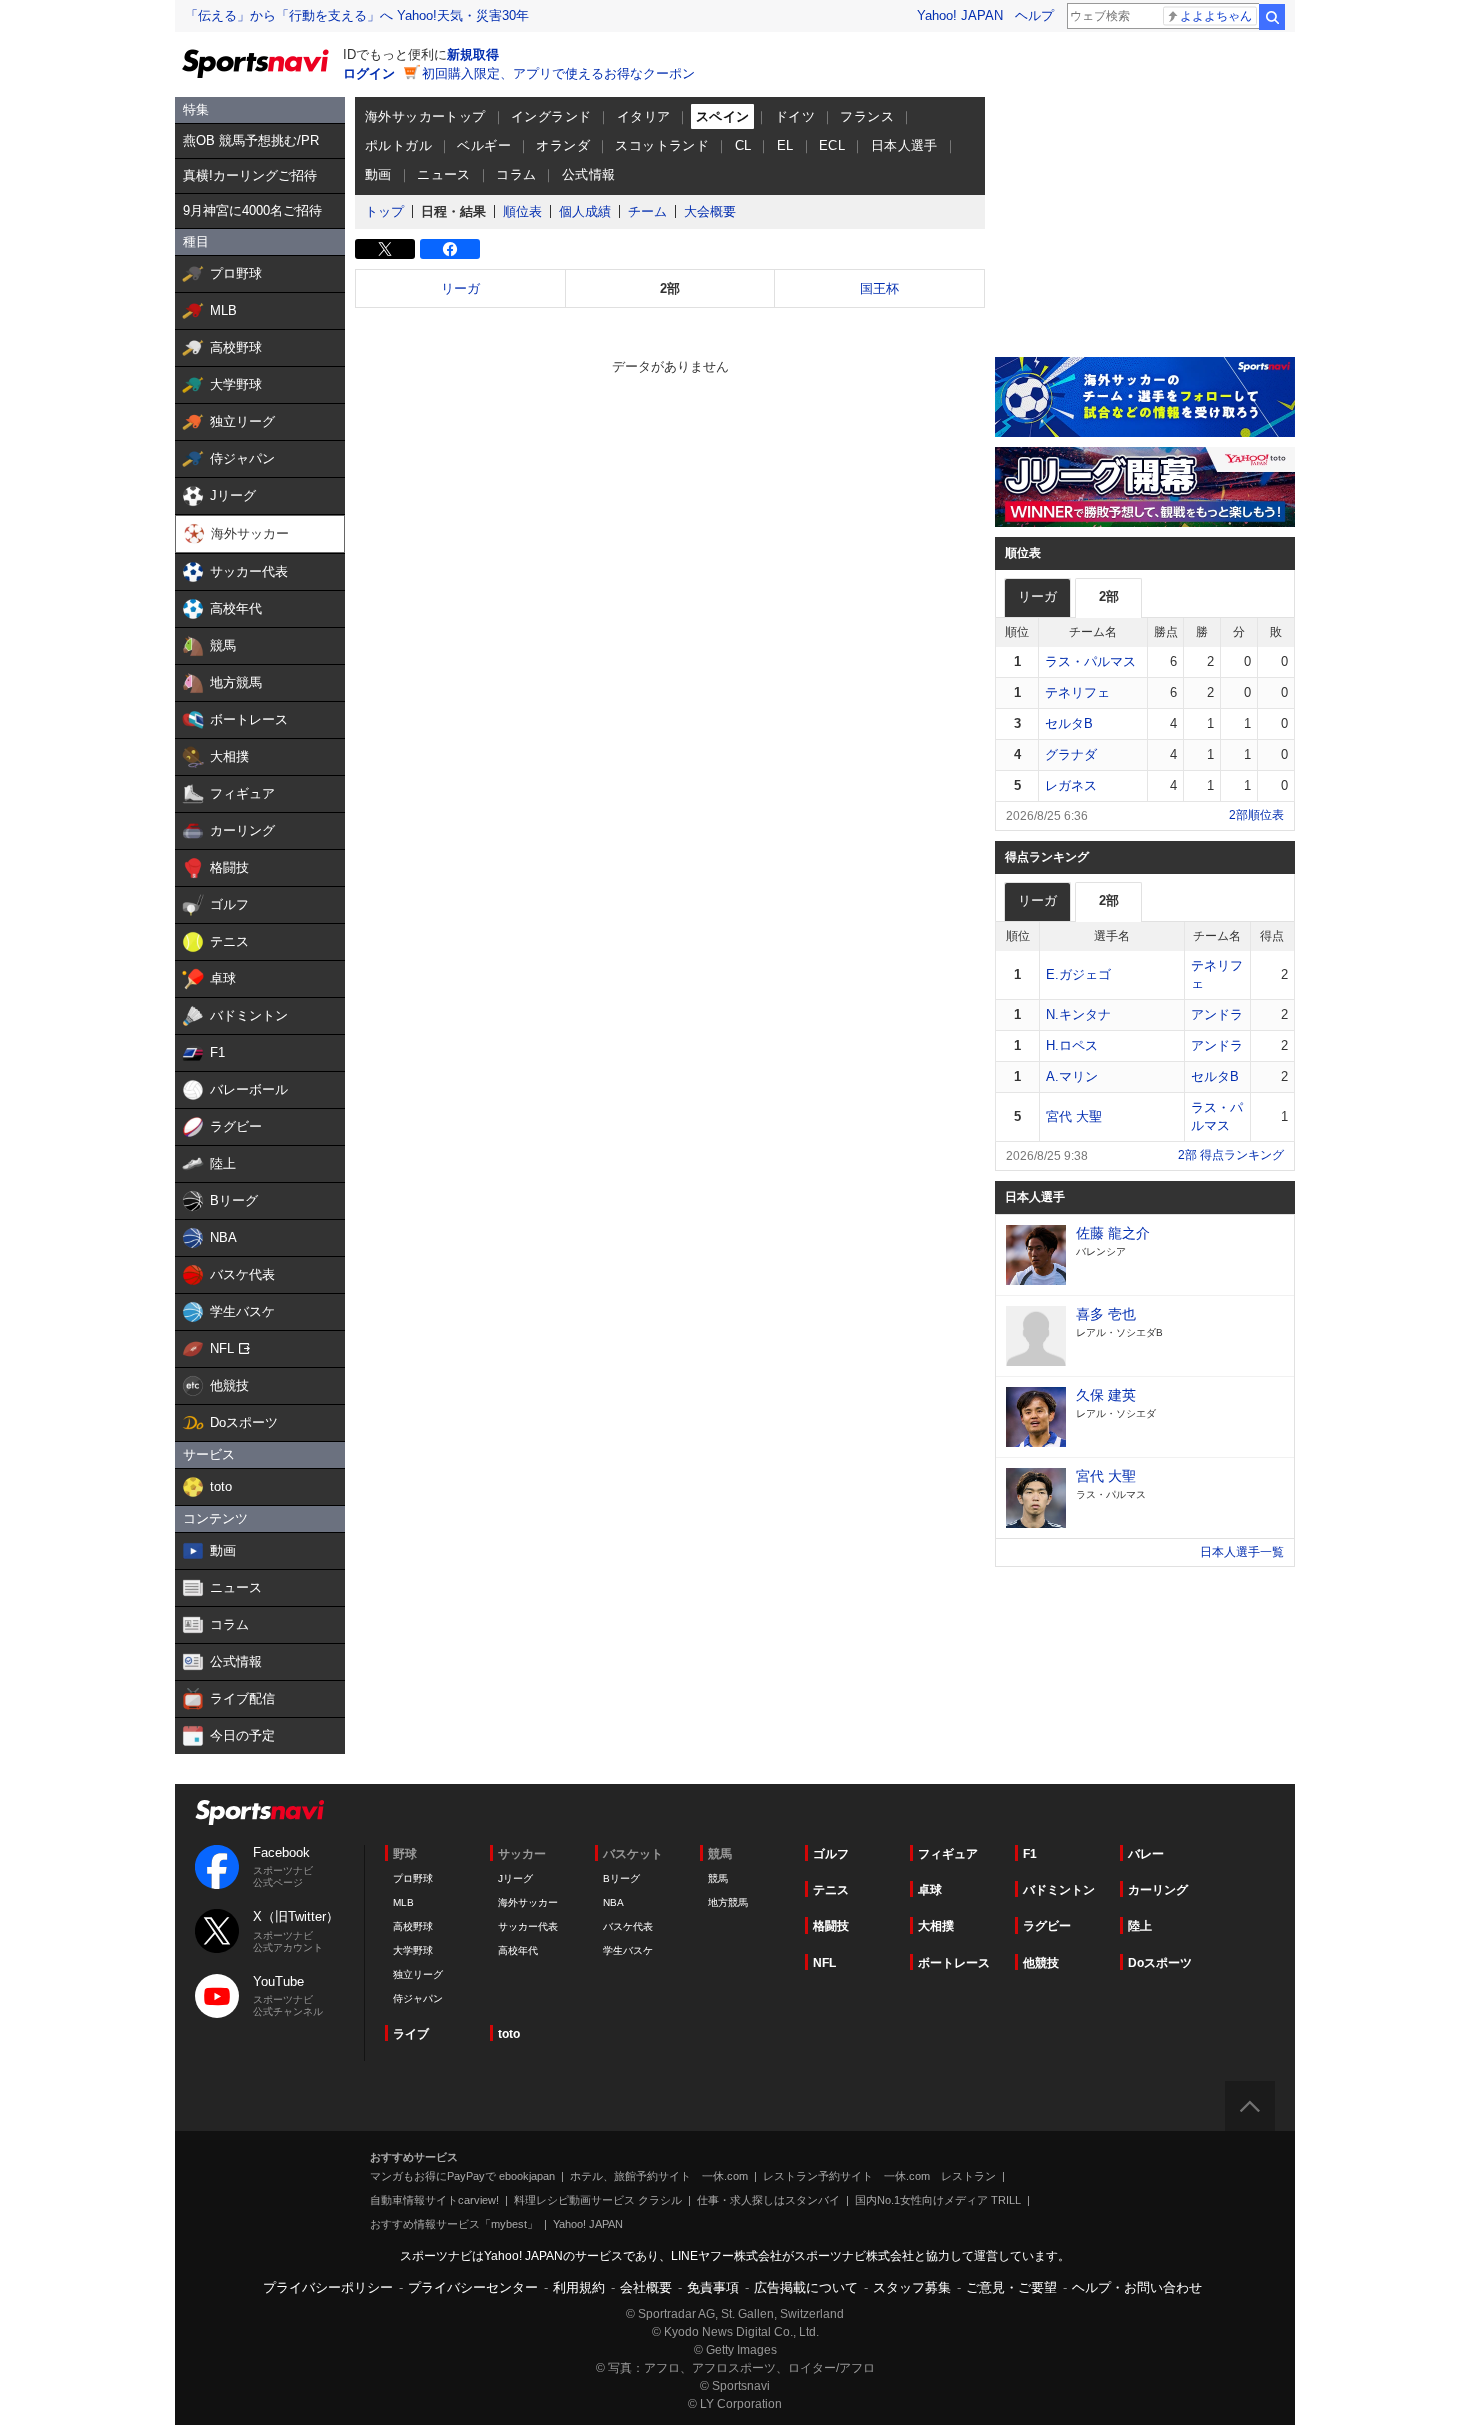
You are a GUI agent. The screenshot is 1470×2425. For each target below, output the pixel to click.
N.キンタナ (1078, 1014)
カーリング (1158, 1890)
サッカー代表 (528, 1926)
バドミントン (1059, 1890)
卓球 (930, 1890)
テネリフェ (1077, 692)
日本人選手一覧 (1242, 1552)
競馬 (718, 1878)
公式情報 (589, 174)
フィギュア (948, 1854)
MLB (403, 1902)
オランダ (563, 145)
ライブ (411, 2034)
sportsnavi (260, 1812)
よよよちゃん (1216, 16)
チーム (647, 211)
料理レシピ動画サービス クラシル (598, 2200)
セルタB (1069, 723)
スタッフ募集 (912, 2287)
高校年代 (518, 1950)
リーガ (460, 288)
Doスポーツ (1160, 1963)
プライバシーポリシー (328, 2287)
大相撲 (936, 1926)
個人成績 (585, 211)
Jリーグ (515, 1878)
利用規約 (579, 2287)
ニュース (444, 174)
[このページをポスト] (385, 249)
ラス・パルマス (1090, 661)
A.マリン (1072, 1076)
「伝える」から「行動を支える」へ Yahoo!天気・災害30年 (357, 15)
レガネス (1071, 785)
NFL (824, 1963)
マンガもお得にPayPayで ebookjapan (462, 2176)
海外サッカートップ (425, 116)
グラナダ (1071, 754)
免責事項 (713, 2287)
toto (509, 2034)
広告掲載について (806, 2287)
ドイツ (795, 116)
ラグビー (1047, 1926)
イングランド (551, 116)
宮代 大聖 (1074, 1116)
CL (743, 145)
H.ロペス (1072, 1045)
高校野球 (413, 1926)
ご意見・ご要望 (1011, 2287)
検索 (1272, 17)
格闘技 (831, 1926)
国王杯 (879, 288)
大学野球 (413, 1950)
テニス (831, 1890)
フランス (867, 116)
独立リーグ (418, 1974)
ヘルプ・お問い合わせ (1137, 2287)
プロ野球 (413, 1878)
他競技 (1041, 1963)
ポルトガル (398, 145)
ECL (832, 145)
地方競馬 (728, 1902)
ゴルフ (831, 1854)
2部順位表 (1256, 815)
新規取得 (473, 54)
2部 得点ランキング (1231, 1155)
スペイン (723, 116)
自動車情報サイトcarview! (434, 2200)
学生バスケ (628, 1950)
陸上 (1140, 1926)
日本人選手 (904, 145)
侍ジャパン (418, 1998)
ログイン (369, 73)
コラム (516, 174)
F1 (1030, 1854)
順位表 (522, 211)
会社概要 (646, 2287)
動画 (378, 174)
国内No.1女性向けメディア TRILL (938, 2200)
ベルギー (484, 145)
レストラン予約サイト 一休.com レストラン (879, 2176)
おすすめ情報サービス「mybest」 (454, 2224)
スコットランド (662, 145)
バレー (1146, 1854)
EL (785, 145)
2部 (670, 288)
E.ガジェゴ (1078, 974)
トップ (384, 211)
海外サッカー (528, 1902)
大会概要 (710, 211)
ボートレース (954, 1963)
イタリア (644, 116)
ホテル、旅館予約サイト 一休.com (659, 2176)
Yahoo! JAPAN (960, 15)
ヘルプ (1034, 15)
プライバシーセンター (473, 2287)
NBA (613, 1902)
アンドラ (1217, 1014)
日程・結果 (453, 211)
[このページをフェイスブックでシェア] (450, 249)
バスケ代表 (628, 1926)
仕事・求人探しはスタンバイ (768, 2200)
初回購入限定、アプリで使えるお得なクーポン (558, 73)
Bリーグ (621, 1878)
